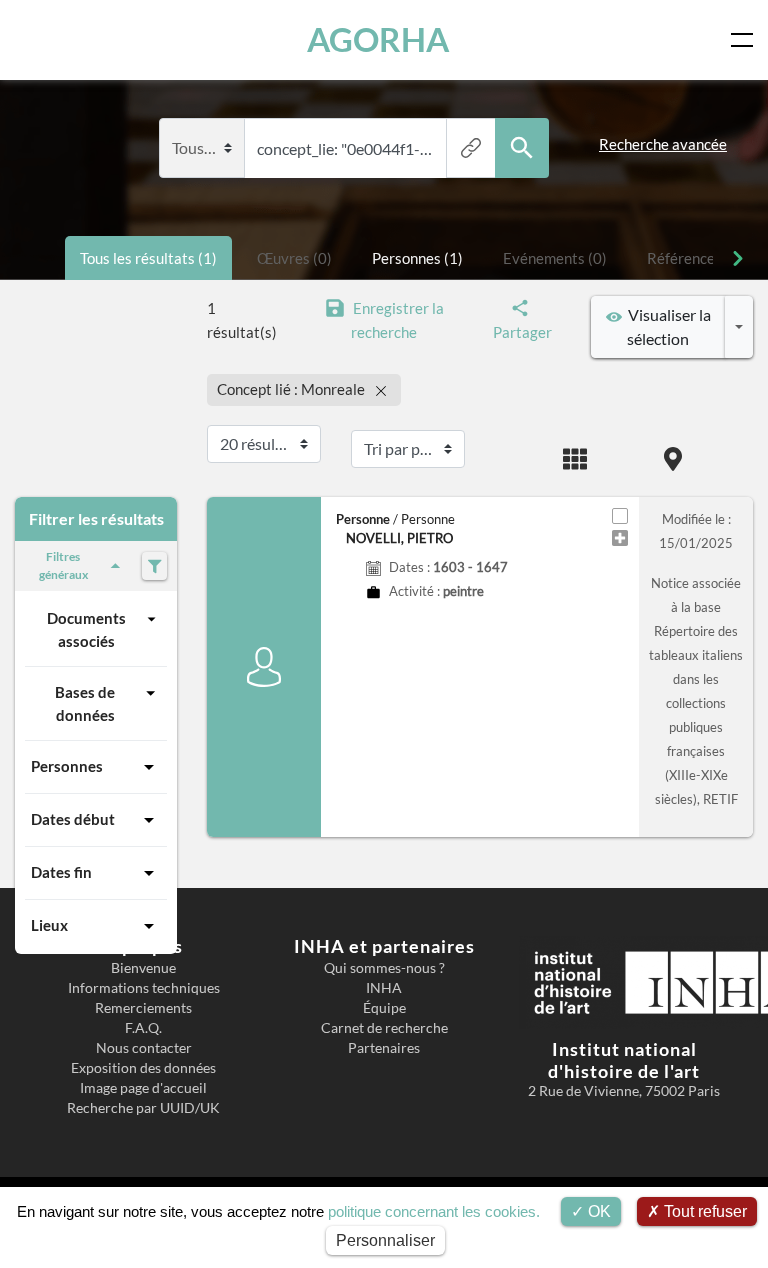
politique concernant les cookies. (434, 1211)
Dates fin (61, 872)
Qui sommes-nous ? (384, 968)
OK (597, 1211)
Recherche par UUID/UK (143, 1108)
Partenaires (384, 1048)
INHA (384, 988)
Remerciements (143, 1008)
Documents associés (86, 629)
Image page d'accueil (143, 1088)
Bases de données (85, 703)
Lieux (49, 925)
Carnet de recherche (384, 1028)
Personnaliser (385, 1240)
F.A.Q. (143, 1028)
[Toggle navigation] (746, 40)
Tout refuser (703, 1211)
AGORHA (378, 39)
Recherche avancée (663, 144)
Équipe (384, 1008)
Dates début (73, 819)
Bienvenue (143, 968)
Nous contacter (144, 1048)
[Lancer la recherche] (522, 148)
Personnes (67, 766)
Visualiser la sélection (666, 326)
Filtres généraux (63, 565)
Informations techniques (144, 988)
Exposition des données (143, 1068)
